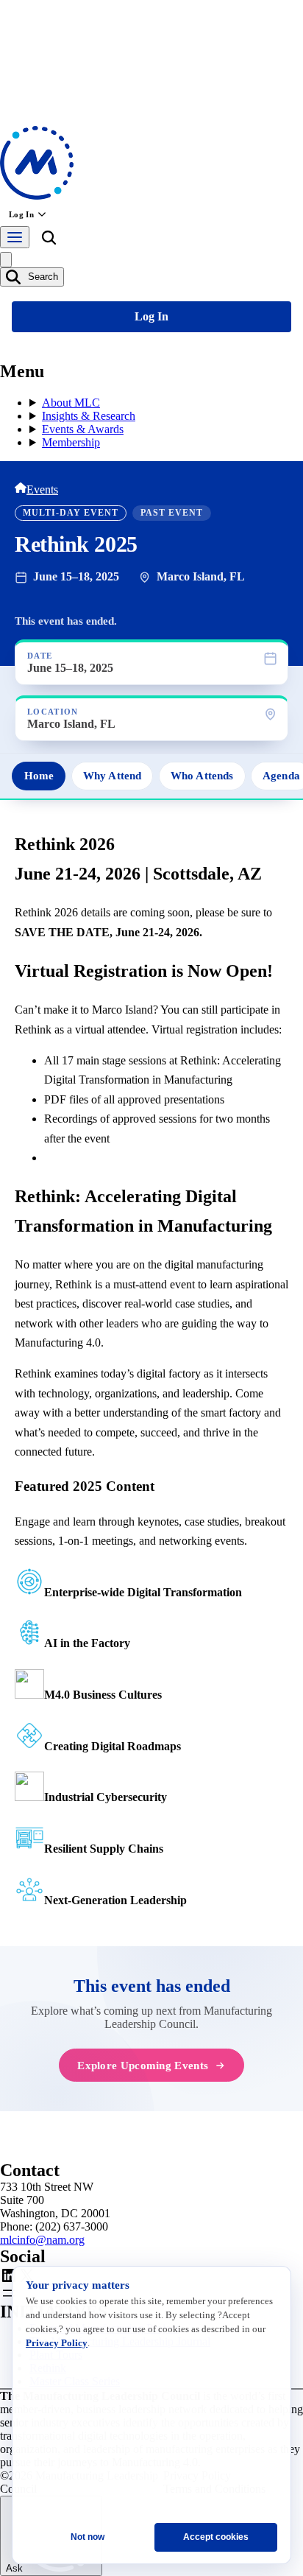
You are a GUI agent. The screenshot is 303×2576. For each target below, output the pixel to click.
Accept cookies (216, 2537)
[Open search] (49, 240)
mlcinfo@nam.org (42, 2240)
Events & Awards (83, 429)
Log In (21, 214)
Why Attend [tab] (112, 776)
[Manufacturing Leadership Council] (37, 196)
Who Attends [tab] (202, 776)
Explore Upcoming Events (143, 2065)
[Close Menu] (6, 260)
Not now (88, 2537)
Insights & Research (89, 416)
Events (42, 489)
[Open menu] (15, 237)
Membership (71, 442)
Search (42, 277)
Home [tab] (39, 776)
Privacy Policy (57, 2343)
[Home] (21, 489)
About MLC (71, 403)
